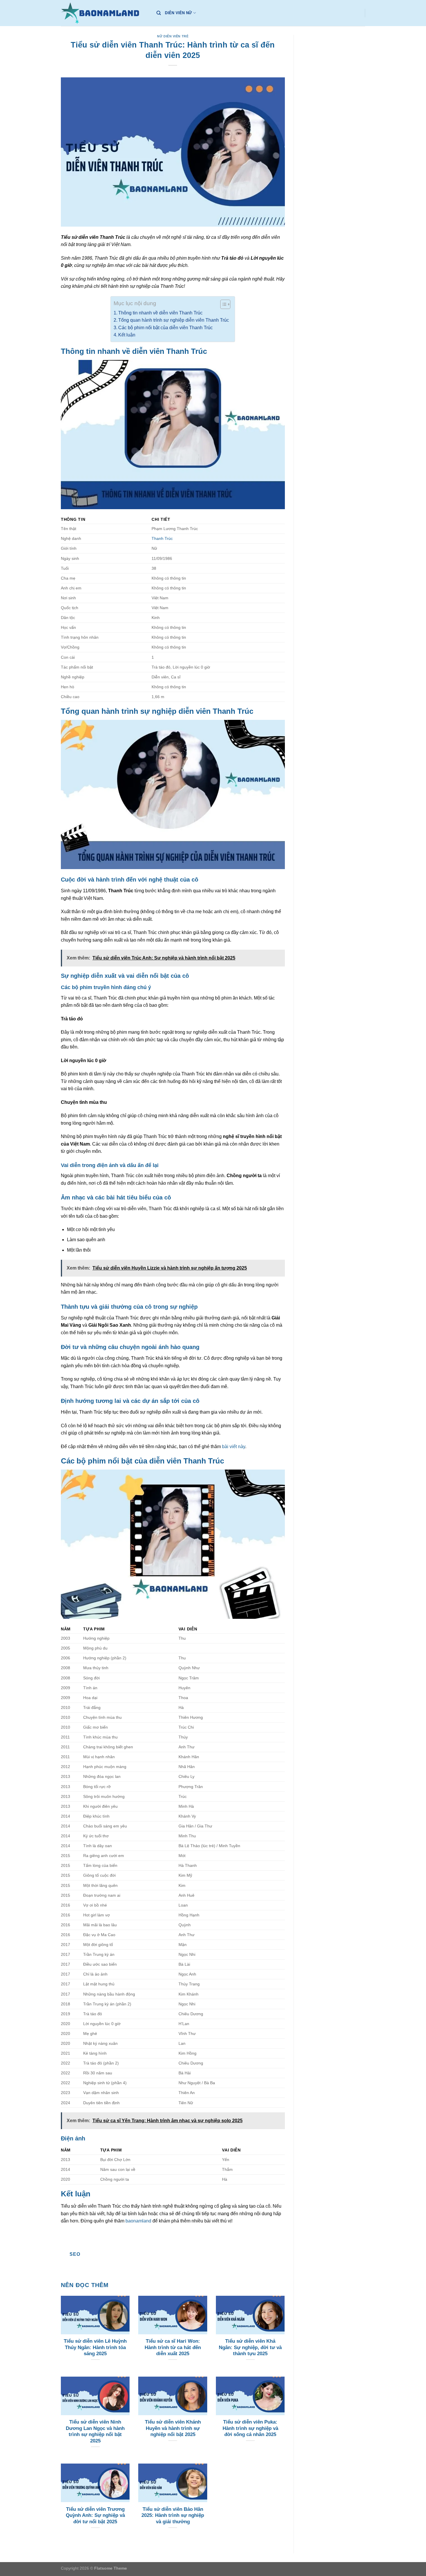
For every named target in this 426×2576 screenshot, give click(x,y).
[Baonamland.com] (104, 13)
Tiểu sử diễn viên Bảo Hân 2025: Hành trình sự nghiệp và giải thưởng (173, 2515)
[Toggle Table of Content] (222, 304)
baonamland (138, 2221)
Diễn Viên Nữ (178, 13)
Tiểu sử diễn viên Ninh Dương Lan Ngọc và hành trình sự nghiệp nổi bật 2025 (95, 2431)
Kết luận (127, 335)
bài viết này (234, 1447)
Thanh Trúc (162, 538)
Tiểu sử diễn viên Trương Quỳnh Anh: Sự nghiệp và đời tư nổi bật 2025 (95, 2515)
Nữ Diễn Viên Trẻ (173, 36)
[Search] (159, 13)
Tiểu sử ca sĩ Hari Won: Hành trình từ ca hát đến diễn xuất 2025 (173, 2347)
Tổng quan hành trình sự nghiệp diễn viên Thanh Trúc (174, 320)
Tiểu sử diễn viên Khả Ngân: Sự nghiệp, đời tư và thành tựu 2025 (250, 2347)
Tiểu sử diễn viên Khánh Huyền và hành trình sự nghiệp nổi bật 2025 (173, 2428)
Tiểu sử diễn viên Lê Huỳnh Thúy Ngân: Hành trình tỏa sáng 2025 (95, 2347)
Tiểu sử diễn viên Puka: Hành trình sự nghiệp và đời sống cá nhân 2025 (250, 2428)
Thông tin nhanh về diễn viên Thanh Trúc (160, 313)
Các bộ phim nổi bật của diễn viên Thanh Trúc (165, 328)
